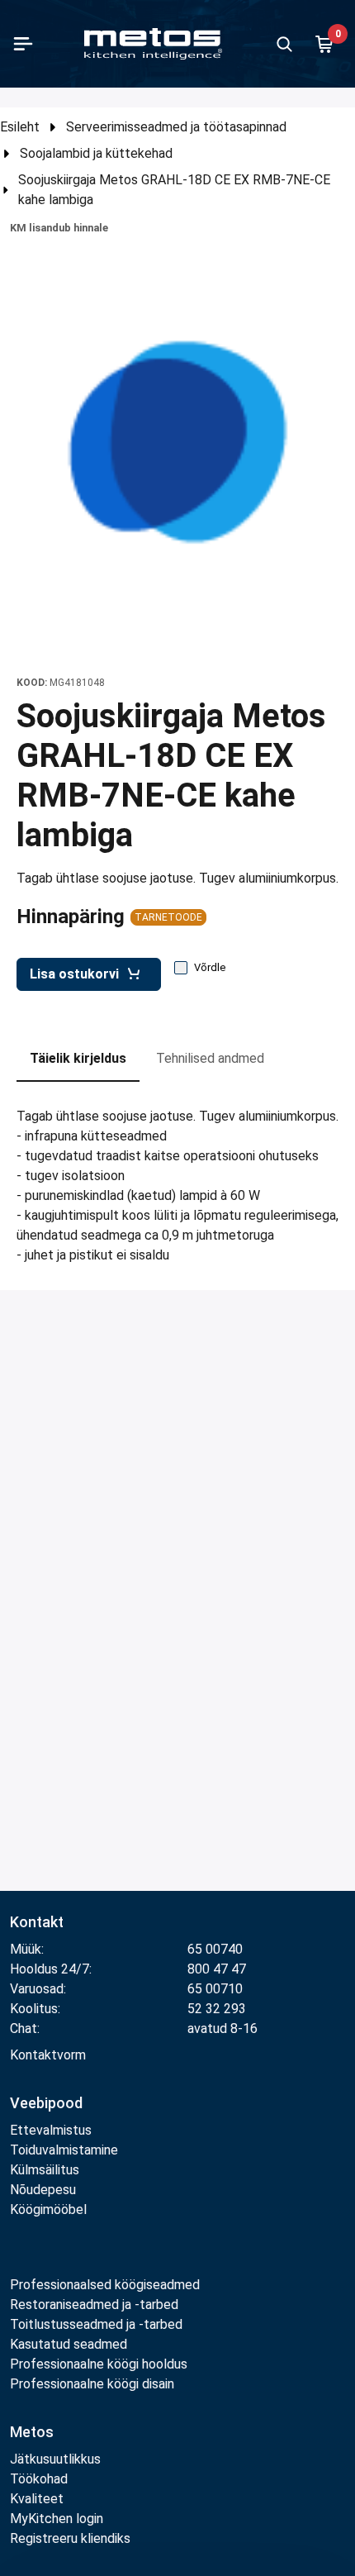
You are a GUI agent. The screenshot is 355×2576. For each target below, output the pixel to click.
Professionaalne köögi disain (92, 2384)
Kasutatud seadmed (69, 2344)
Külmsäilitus (45, 2170)
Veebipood (46, 2103)
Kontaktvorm (48, 2055)
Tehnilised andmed (210, 1058)
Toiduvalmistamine (64, 2150)
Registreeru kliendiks (70, 2538)
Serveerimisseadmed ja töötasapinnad (176, 127)
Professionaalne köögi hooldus (99, 2364)
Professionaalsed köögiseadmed (105, 2285)
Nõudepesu (43, 2190)
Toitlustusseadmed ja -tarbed (96, 2324)
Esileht (20, 127)
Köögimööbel (48, 2209)
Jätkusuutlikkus (55, 2459)
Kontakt (37, 1922)
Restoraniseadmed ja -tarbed (94, 2305)
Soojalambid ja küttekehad (96, 153)
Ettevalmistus (51, 2130)
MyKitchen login (57, 2519)
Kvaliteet (37, 2499)
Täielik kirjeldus (78, 1058)
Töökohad (39, 2479)
